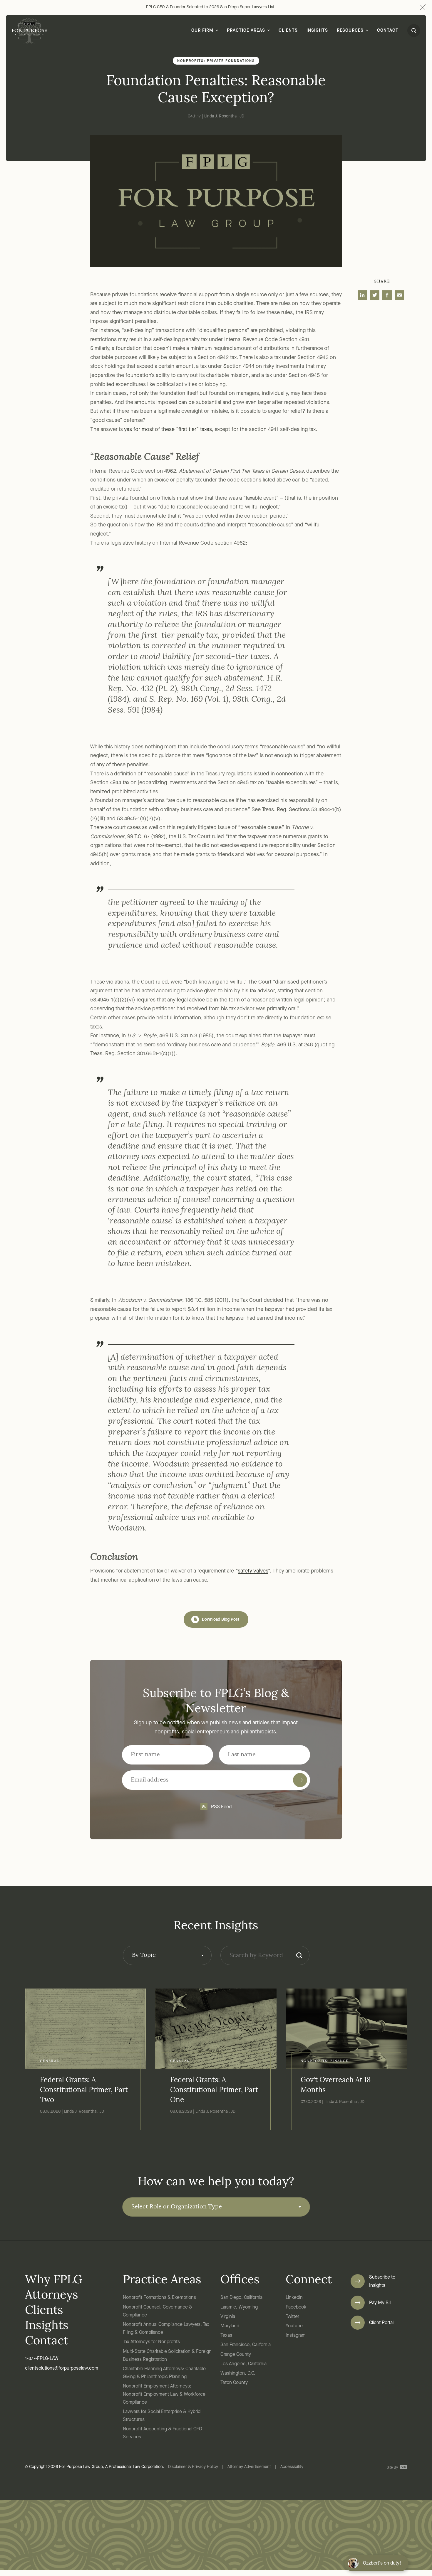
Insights (317, 31)
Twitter (292, 2317)
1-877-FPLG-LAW (42, 2359)
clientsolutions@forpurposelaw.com (62, 2368)
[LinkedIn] (362, 295)
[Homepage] (29, 31)
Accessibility (292, 2467)
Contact (388, 31)
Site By (393, 2468)
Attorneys (52, 2296)
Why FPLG (54, 2280)
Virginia (228, 2317)
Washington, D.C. (238, 2373)
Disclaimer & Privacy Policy (193, 2467)
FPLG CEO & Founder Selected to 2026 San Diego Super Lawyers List (210, 7)
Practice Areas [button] (246, 31)
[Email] (399, 295)
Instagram (296, 2336)
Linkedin (294, 2298)
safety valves (253, 1571)
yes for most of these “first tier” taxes (168, 430)
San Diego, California (241, 2298)
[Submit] (300, 1780)
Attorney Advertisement (249, 2467)
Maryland (230, 2326)
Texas (226, 2336)
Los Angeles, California (243, 2364)
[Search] (299, 1955)
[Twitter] (375, 295)
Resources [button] (350, 31)
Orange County (236, 2355)
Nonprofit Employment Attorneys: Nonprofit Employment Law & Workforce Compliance (164, 2394)
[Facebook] (387, 295)
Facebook (296, 2307)
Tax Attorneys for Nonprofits (151, 2342)
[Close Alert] (422, 7)
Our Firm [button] (202, 31)
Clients (288, 31)
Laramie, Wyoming (239, 2307)
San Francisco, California (246, 2345)
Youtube (294, 2326)
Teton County (234, 2383)
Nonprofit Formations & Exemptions (159, 2298)
